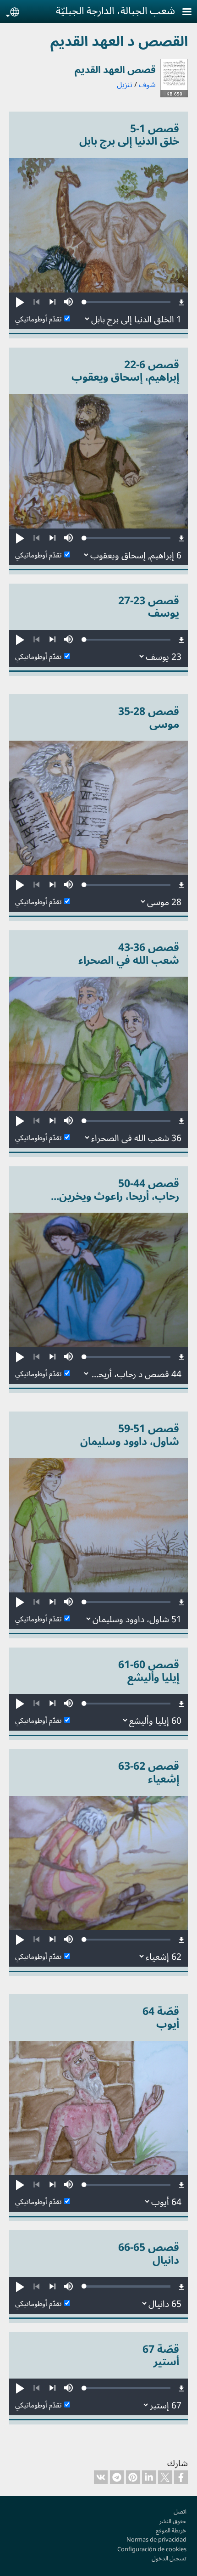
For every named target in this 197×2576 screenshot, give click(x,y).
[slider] (127, 302)
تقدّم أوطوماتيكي (38, 319)
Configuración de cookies (152, 2549)
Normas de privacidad (156, 2539)
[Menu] (181, 13)
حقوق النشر (173, 2521)
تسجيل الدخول (169, 2558)
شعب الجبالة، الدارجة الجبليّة (115, 10)
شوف (147, 84)
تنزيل (125, 84)
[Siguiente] (52, 302)
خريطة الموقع (171, 2530)
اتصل (180, 2511)
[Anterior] (36, 302)
